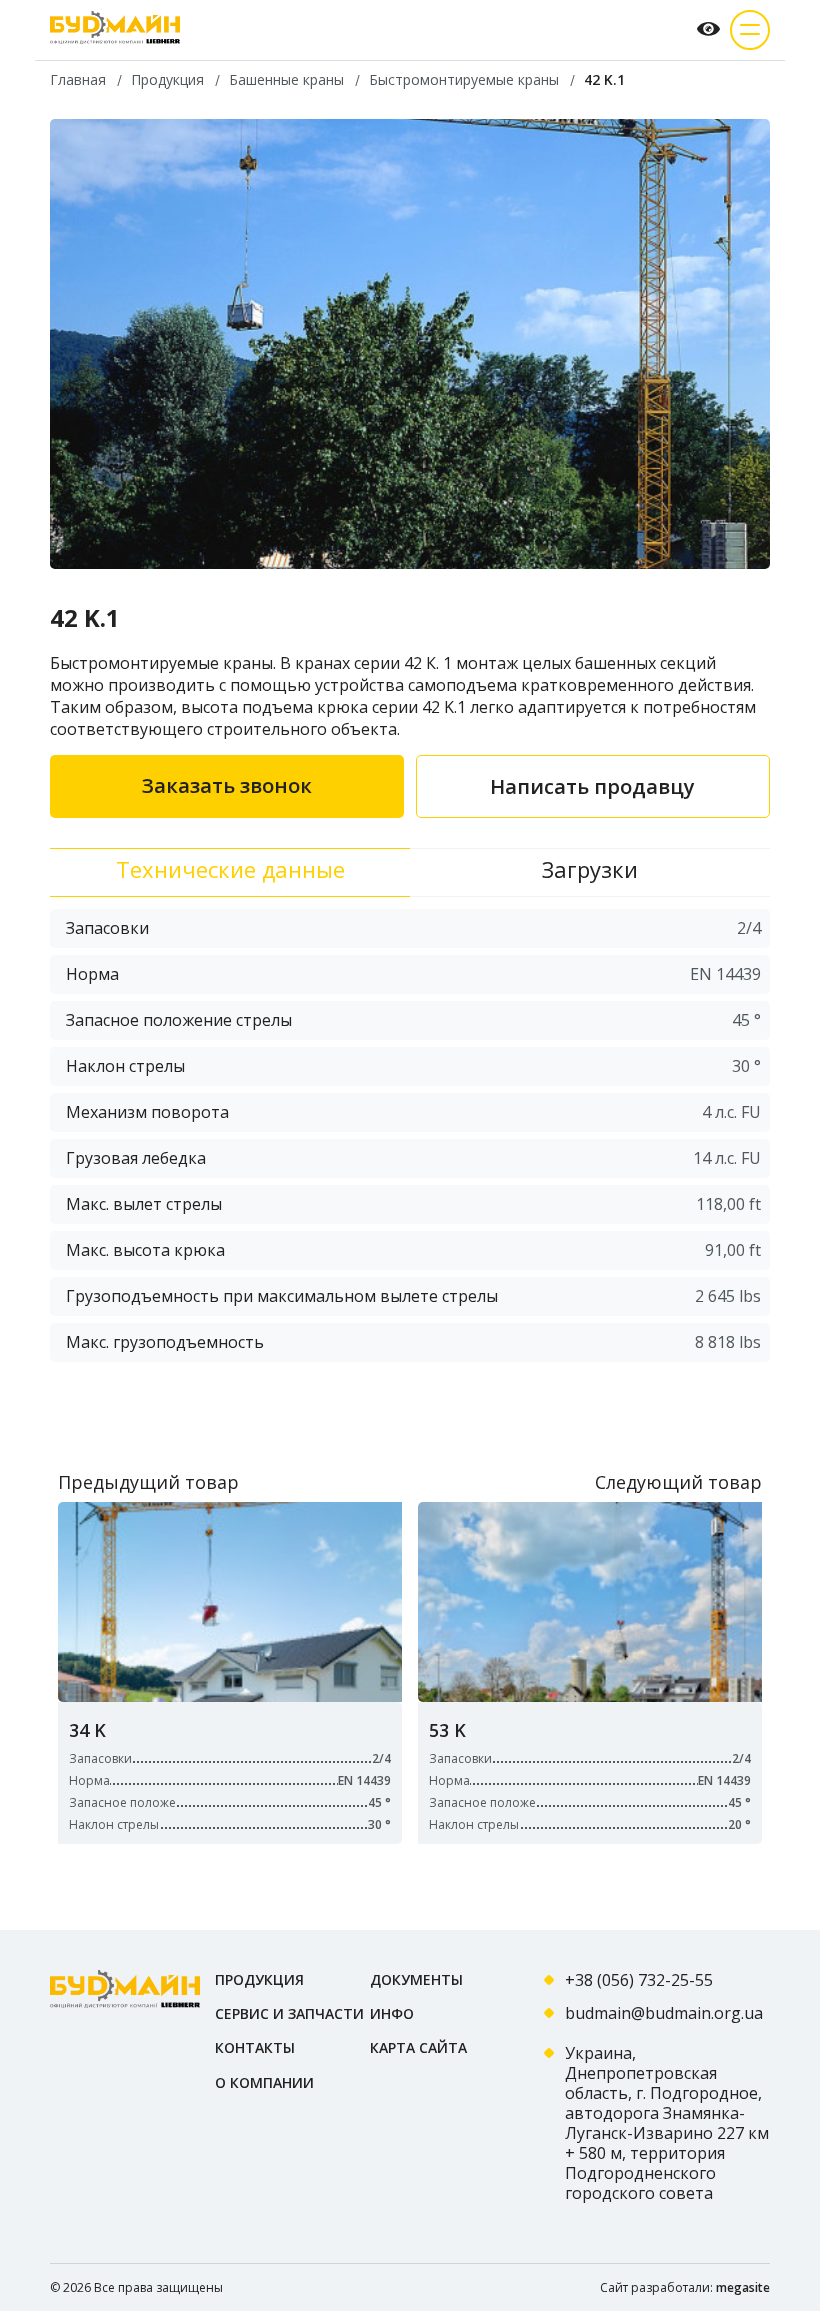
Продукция (259, 1979)
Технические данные (230, 869)
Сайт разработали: (685, 2287)
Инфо (392, 2013)
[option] (410, 344)
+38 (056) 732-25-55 (639, 1980)
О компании (264, 2082)
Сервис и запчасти (289, 2013)
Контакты (255, 2047)
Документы (416, 1979)
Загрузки (590, 869)
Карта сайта (418, 2047)
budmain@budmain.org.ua (664, 2013)
